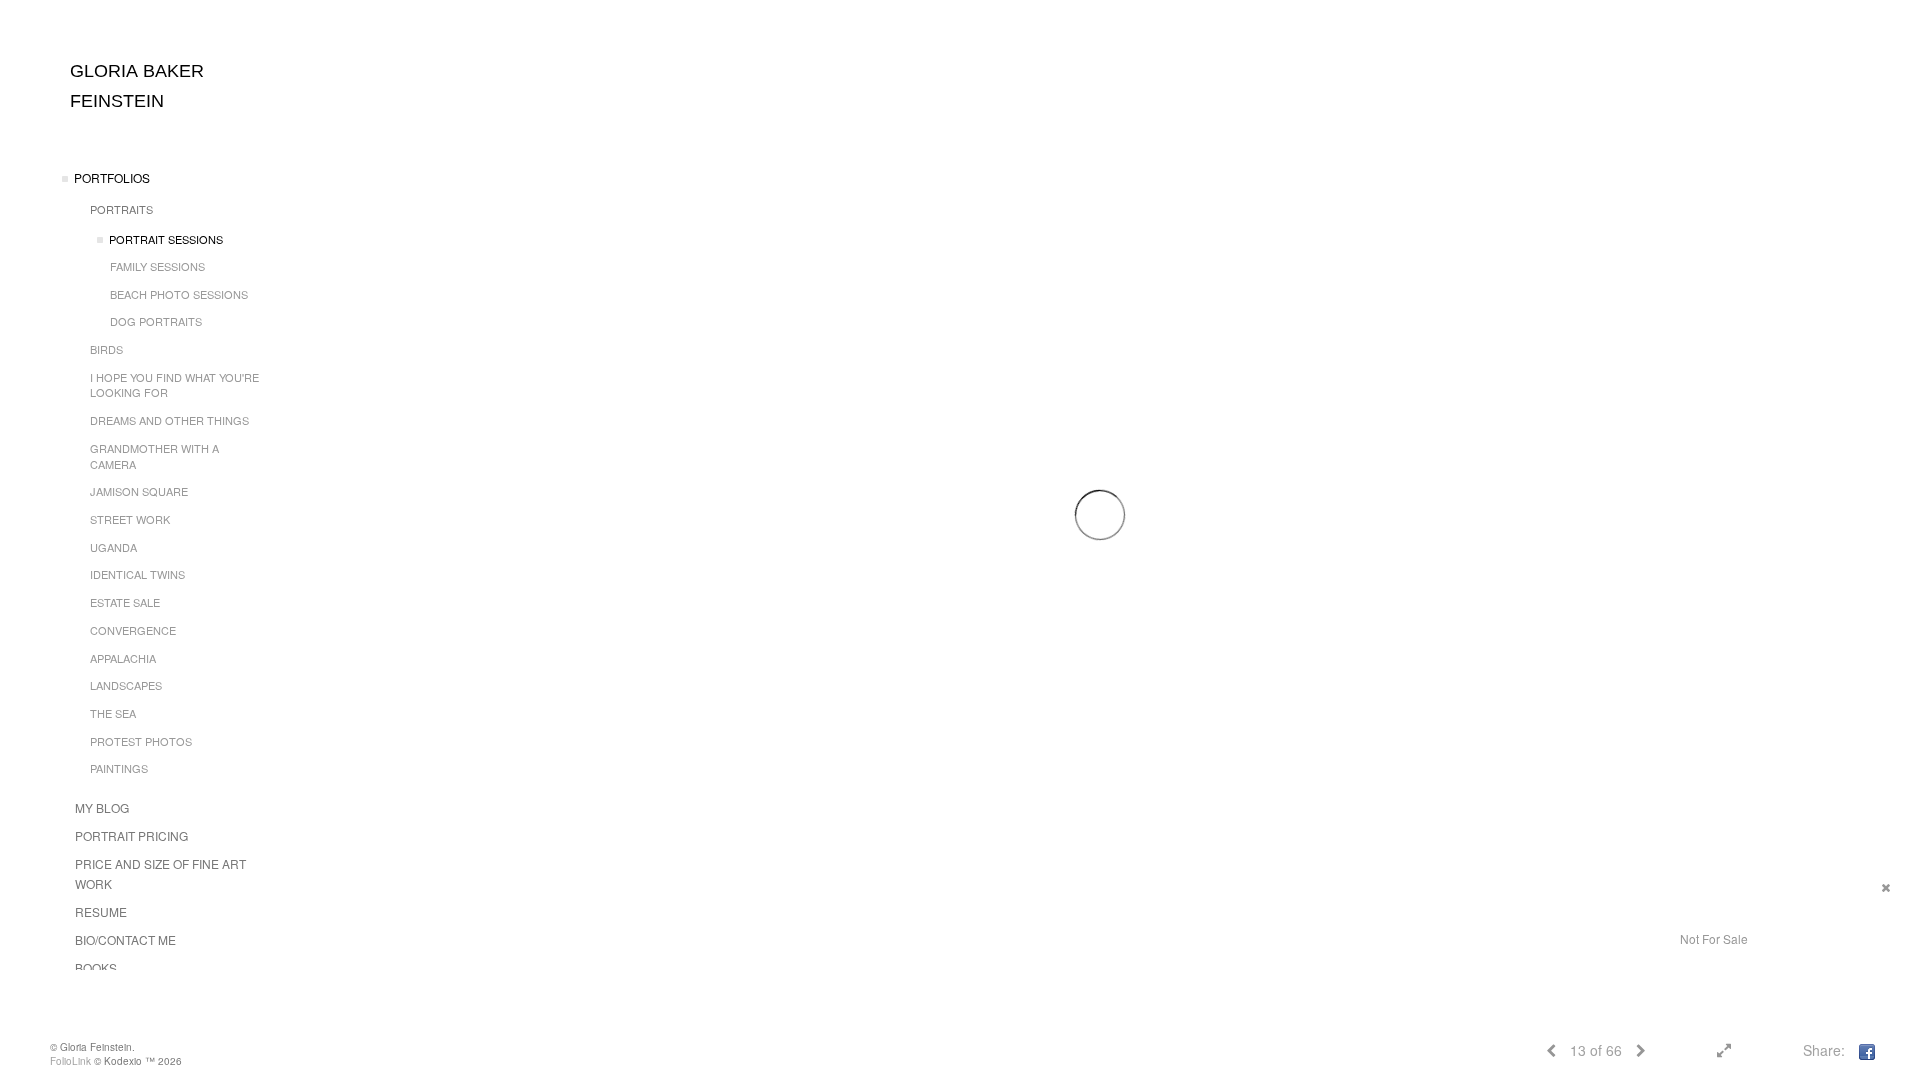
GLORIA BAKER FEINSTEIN (137, 86)
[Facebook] (1867, 1050)
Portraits (121, 209)
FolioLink (70, 1061)
